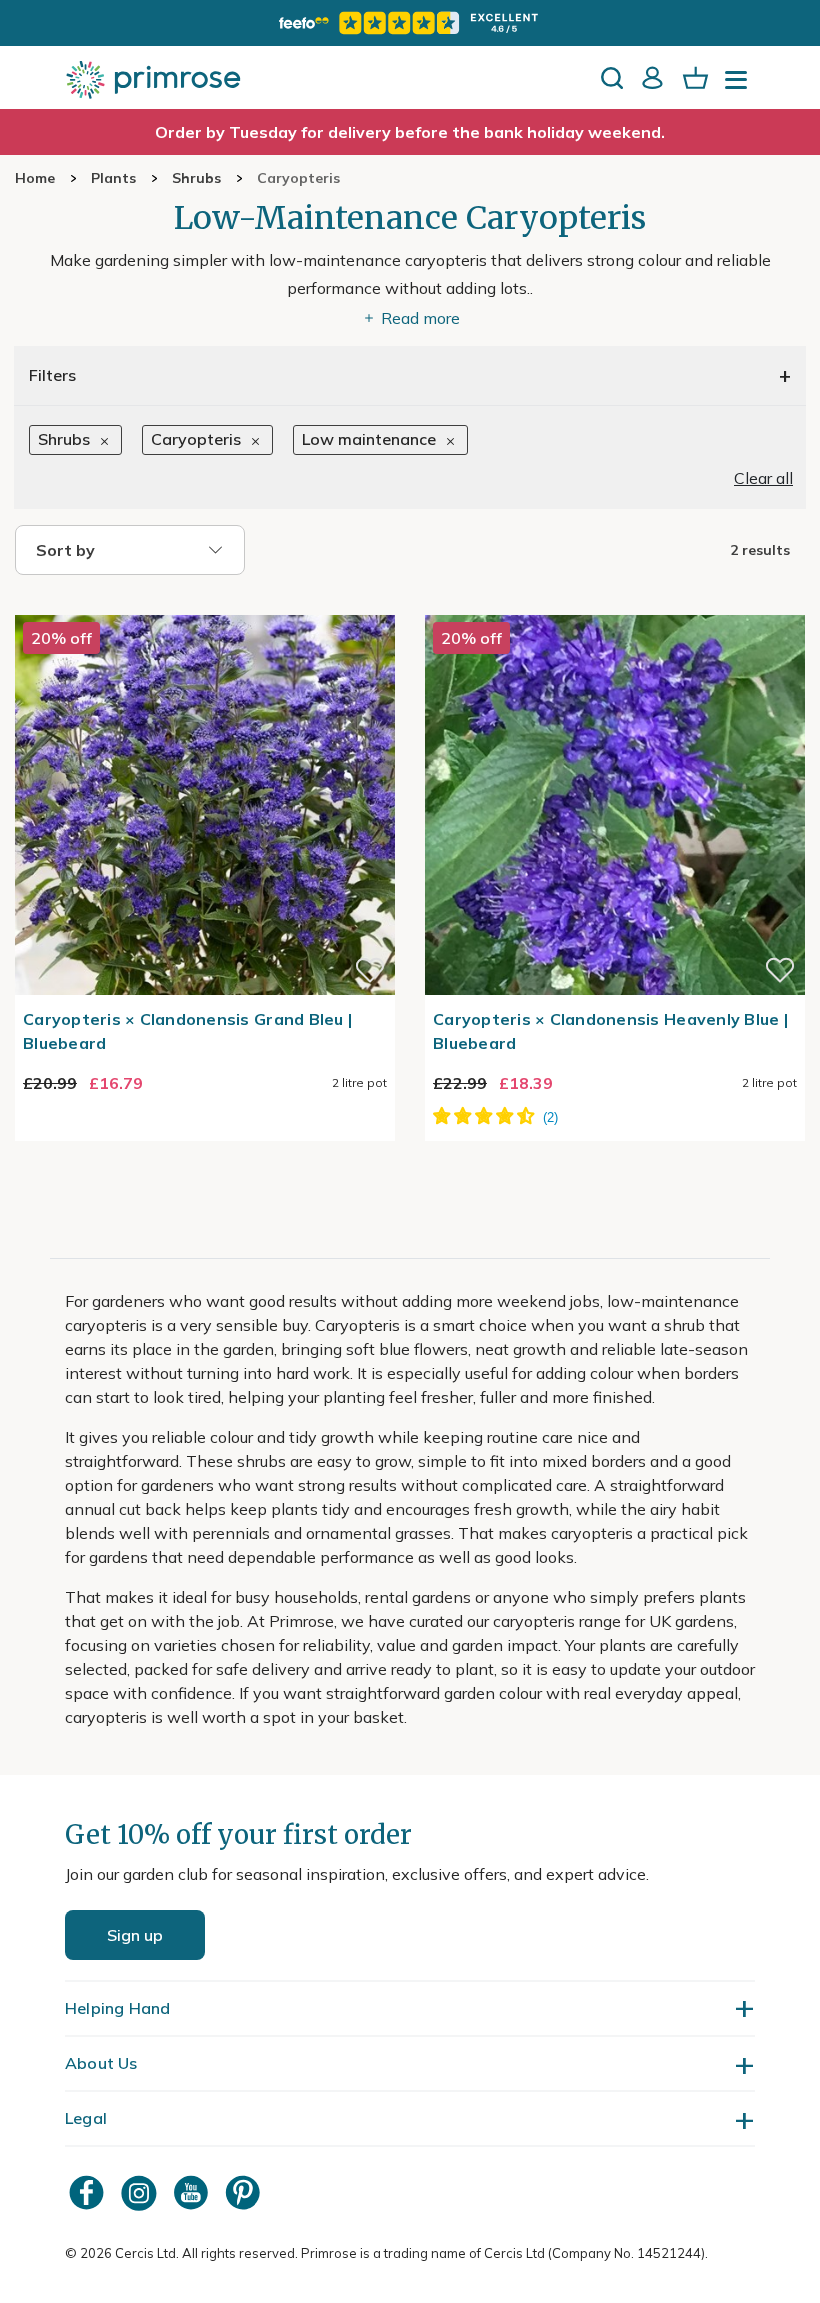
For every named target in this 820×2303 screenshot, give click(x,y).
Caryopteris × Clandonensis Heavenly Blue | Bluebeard (610, 1031)
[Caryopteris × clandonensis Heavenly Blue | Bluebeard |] (615, 603)
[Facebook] (89, 2192)
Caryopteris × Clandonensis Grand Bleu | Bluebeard (187, 1031)
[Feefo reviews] (410, 23)
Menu (740, 86)
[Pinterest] (245, 2192)
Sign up (135, 1935)
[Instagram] (141, 2192)
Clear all (763, 478)
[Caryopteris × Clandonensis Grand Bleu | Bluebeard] (205, 603)
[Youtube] (193, 2192)
